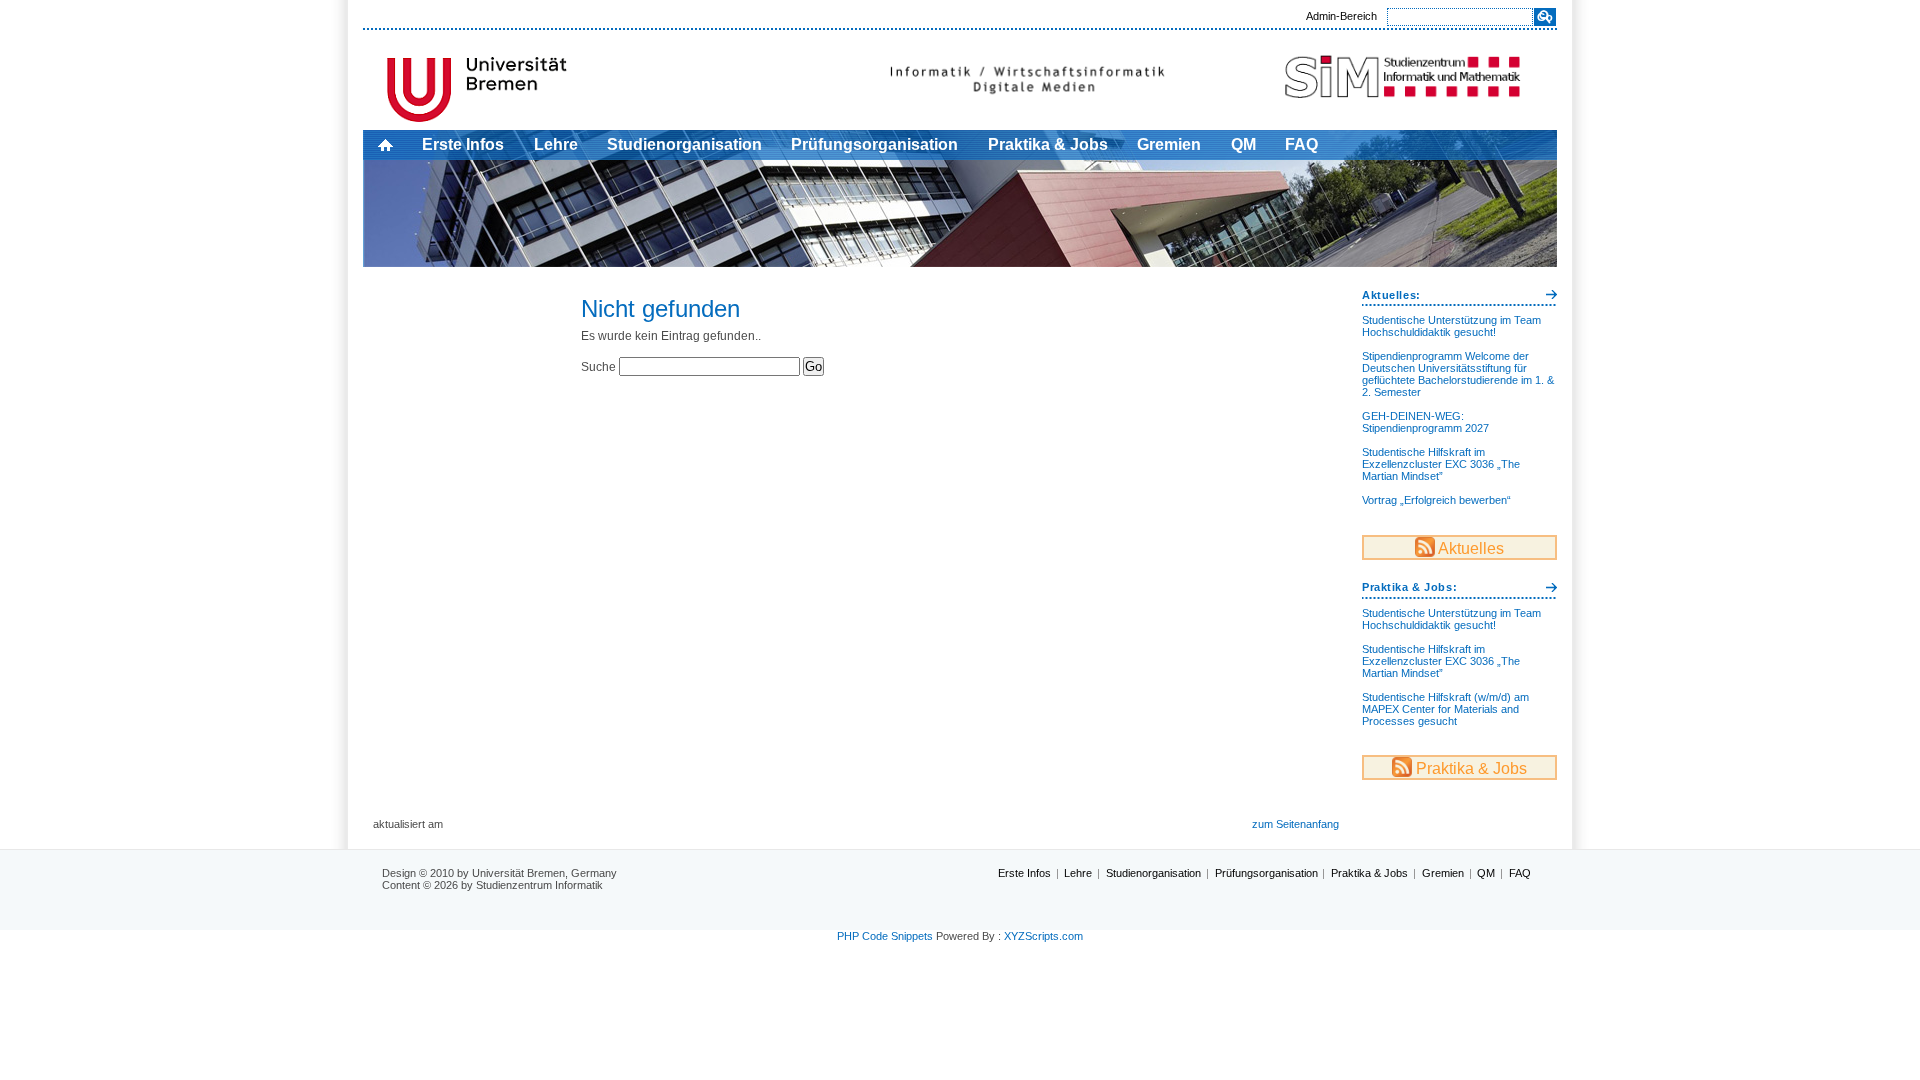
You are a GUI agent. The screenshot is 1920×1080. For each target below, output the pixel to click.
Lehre (556, 144)
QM (1243, 144)
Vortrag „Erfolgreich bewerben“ (1436, 500)
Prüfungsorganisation (874, 144)
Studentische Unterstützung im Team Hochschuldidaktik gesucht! (1451, 326)
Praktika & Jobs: (1409, 587)
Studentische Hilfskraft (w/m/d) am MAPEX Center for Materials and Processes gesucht (1445, 709)
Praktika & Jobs (1048, 144)
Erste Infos (463, 144)
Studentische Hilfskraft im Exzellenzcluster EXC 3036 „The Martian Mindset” (1441, 464)
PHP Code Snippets (885, 936)
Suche (598, 367)
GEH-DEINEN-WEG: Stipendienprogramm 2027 (1425, 422)
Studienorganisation (684, 144)
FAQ (1301, 144)
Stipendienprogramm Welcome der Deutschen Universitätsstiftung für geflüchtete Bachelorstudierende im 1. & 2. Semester (1458, 374)
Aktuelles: (1391, 295)
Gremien (1169, 144)
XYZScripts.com (1043, 936)
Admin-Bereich (1341, 16)
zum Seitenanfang (1295, 824)
